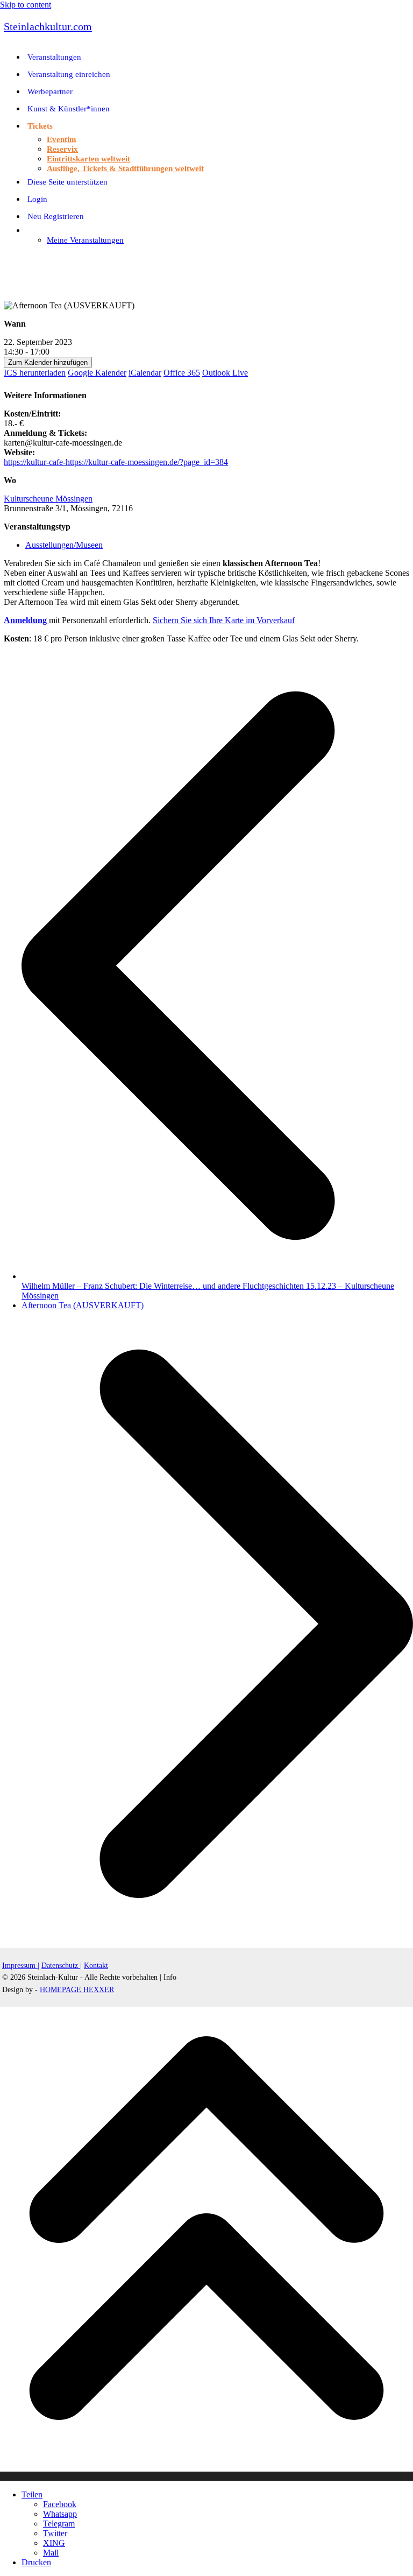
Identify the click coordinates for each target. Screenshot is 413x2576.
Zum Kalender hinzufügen (48, 362)
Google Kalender (97, 373)
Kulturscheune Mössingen (48, 499)
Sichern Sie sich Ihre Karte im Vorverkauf (224, 620)
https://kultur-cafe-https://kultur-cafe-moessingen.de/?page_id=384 (116, 462)
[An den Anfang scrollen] (206, 2476)
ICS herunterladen (35, 373)
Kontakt (96, 1965)
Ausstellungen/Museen (64, 545)
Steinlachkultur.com (48, 26)
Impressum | (21, 1965)
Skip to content (26, 5)
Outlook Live (225, 373)
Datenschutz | (62, 1965)
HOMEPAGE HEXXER (77, 1990)
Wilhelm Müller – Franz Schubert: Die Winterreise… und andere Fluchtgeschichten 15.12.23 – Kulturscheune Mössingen (217, 1286)
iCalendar (145, 373)
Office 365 (182, 373)
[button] (6, 258)
